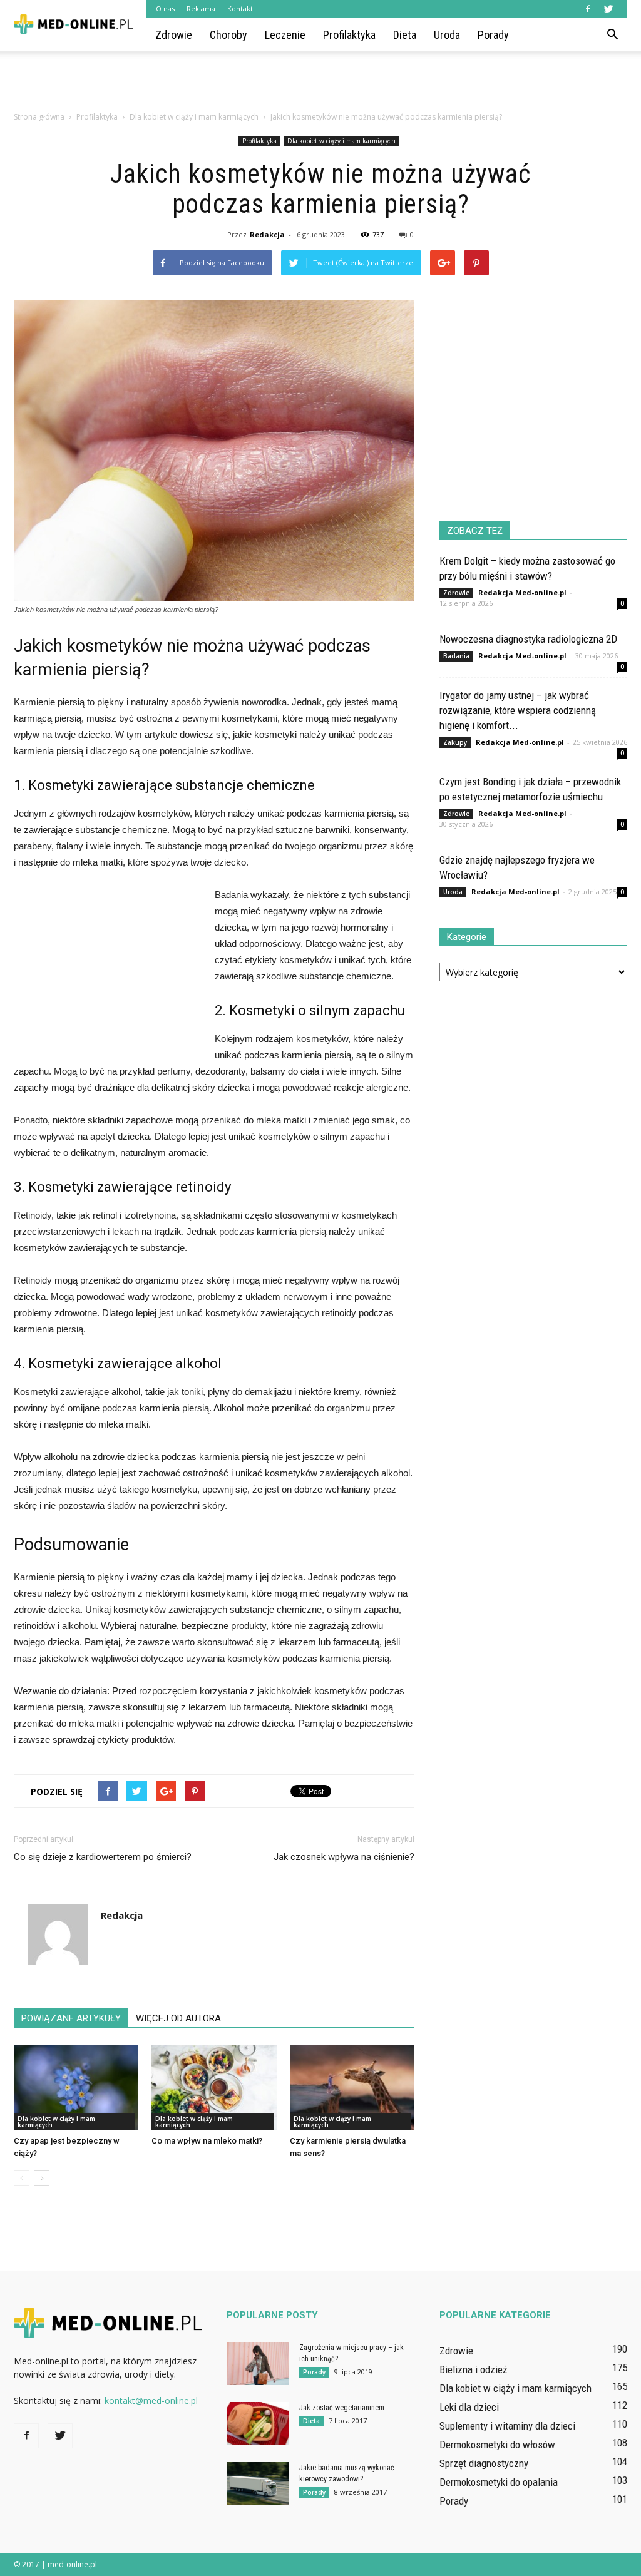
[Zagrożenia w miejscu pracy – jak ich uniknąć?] (258, 2364)
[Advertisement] (320, 85)
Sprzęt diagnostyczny (484, 2463)
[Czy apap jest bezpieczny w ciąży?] (76, 2088)
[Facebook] (588, 9)
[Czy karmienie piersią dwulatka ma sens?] (352, 2088)
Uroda (447, 35)
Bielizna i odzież (473, 2369)
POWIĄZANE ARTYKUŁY (71, 2018)
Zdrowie (174, 35)
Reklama (201, 8)
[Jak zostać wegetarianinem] (258, 2424)
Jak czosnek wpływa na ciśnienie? (344, 1857)
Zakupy (455, 742)
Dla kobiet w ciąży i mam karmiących (341, 141)
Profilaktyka (349, 35)
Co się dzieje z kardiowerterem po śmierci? (103, 1857)
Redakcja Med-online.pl (522, 592)
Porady (493, 35)
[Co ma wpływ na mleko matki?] (214, 2088)
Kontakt (240, 8)
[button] (612, 35)
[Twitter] (608, 9)
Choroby (228, 35)
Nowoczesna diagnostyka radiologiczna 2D (528, 639)
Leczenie (285, 35)
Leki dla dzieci (469, 2407)
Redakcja (267, 234)
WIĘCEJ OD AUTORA (178, 2018)
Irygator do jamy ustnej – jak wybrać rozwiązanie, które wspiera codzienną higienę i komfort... (518, 710)
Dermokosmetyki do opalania (499, 2482)
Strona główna (39, 117)
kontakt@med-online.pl (151, 2400)
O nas (165, 8)
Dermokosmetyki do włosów (497, 2445)
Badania (456, 656)
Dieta (405, 35)
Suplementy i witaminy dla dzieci (507, 2426)
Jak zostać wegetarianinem (342, 2408)
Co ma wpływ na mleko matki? (207, 2141)
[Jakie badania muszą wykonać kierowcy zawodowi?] (258, 2484)
